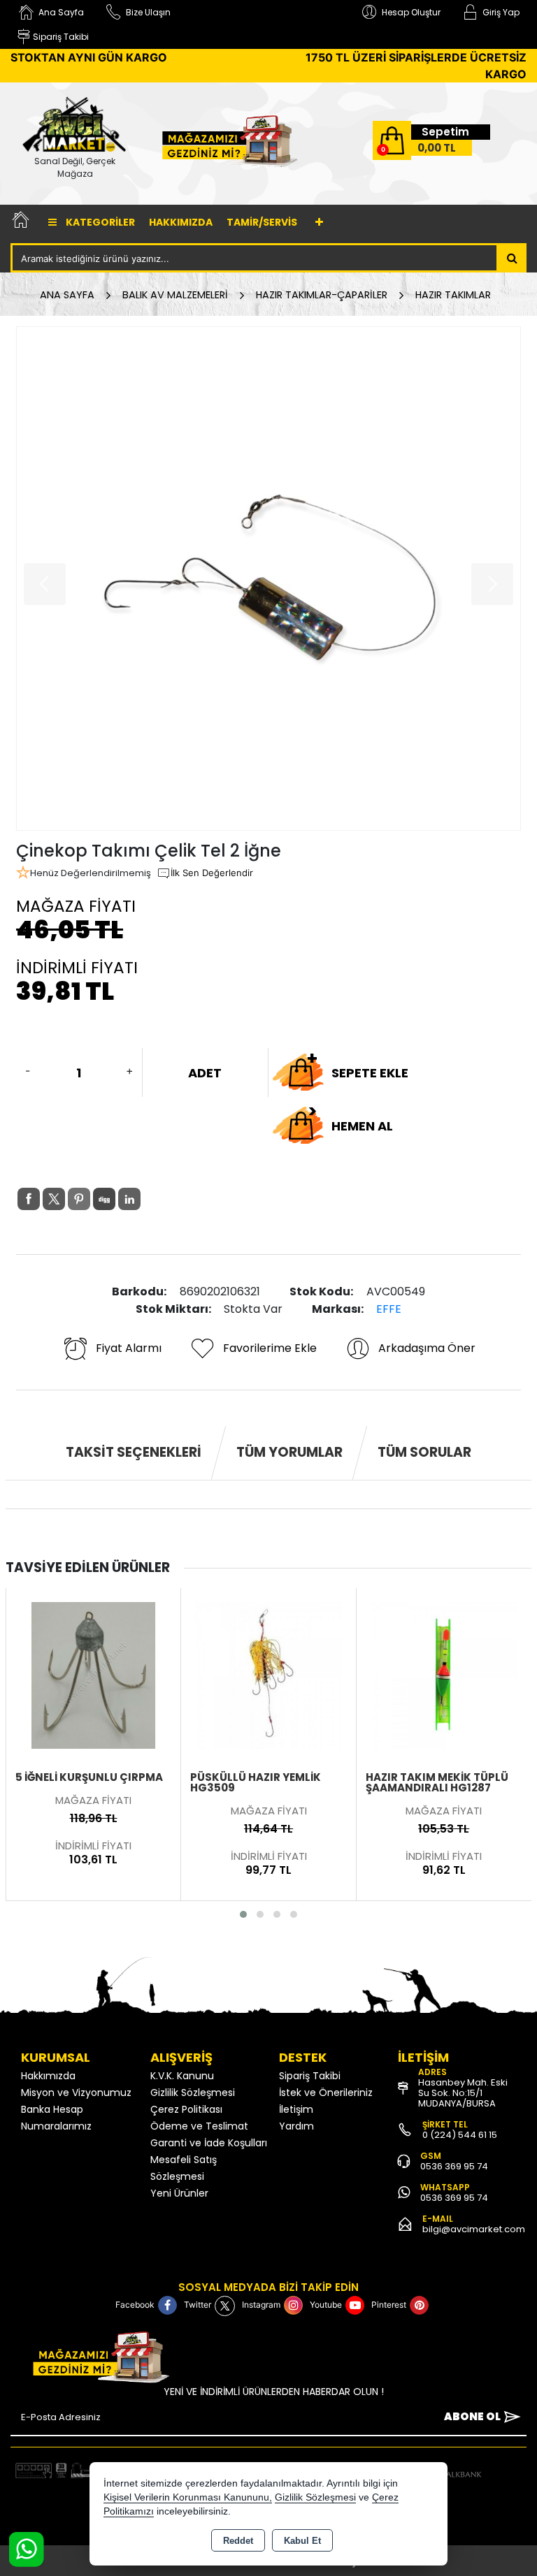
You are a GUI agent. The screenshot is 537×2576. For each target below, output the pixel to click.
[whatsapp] (155, 1199)
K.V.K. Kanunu (182, 2076)
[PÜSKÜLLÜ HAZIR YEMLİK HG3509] (268, 1675)
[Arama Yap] (512, 258)
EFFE (389, 1309)
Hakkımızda (181, 222)
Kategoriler (99, 222)
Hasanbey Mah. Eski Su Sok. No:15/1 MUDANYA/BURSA (463, 2093)
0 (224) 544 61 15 (460, 2135)
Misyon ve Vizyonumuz (76, 2093)
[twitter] (54, 1199)
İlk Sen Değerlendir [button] (212, 873)
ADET (205, 1073)
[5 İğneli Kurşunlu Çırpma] (94, 1675)
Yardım (296, 2126)
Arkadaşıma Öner (427, 1348)
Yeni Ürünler (179, 2193)
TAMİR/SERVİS (262, 222)
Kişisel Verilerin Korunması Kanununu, (188, 2497)
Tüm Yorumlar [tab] (289, 1452)
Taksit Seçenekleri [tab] (134, 1452)
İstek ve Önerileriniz (326, 2093)
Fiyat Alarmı (129, 1348)
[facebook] (29, 1199)
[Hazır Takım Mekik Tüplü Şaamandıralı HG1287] (444, 1675)
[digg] (104, 1199)
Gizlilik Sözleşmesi (193, 2093)
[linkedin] (129, 1199)
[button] (243, 1914)
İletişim (296, 2109)
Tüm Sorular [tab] (424, 1452)
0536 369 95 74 (454, 2166)
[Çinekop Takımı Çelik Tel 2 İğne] (268, 578)
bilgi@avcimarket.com (474, 2229)
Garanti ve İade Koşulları (209, 2143)
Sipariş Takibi (310, 2076)
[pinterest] (79, 1199)
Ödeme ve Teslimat (199, 2126)
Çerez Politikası (186, 2109)
